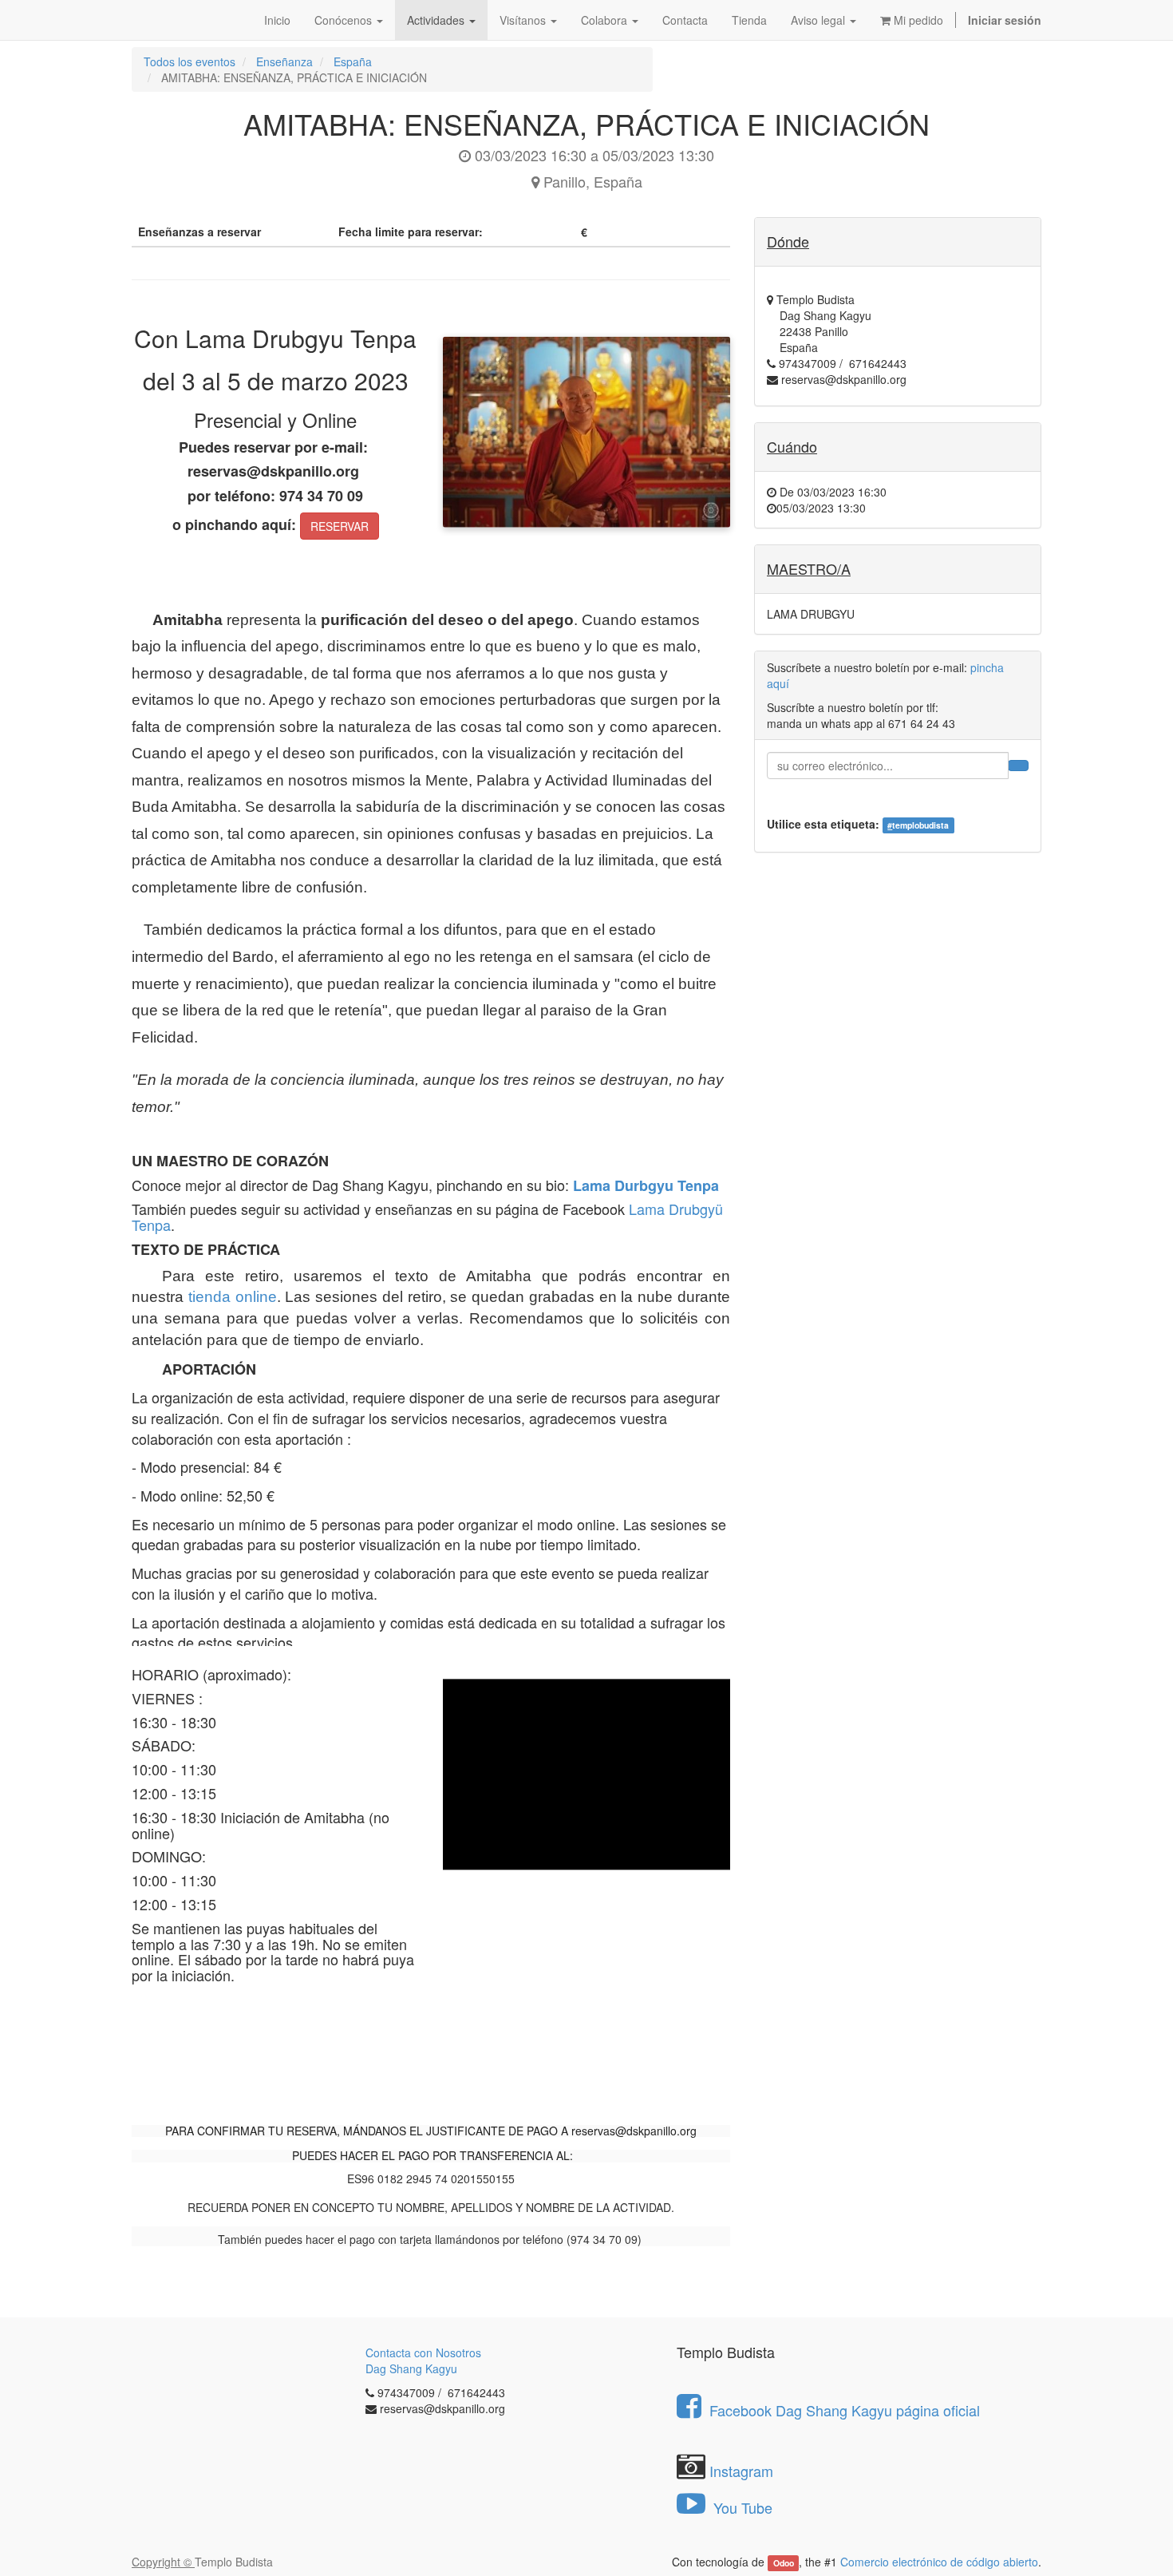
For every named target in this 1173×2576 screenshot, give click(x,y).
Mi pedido (917, 20)
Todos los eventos (190, 61)
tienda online (233, 1297)
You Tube (741, 2507)
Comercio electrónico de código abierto (939, 2562)
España (353, 61)
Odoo (784, 2563)
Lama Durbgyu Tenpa (646, 1185)
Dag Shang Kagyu (411, 2368)
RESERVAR (340, 526)
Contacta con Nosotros (423, 2352)
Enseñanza (284, 61)
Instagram (741, 2471)
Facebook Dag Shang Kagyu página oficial (845, 2410)
